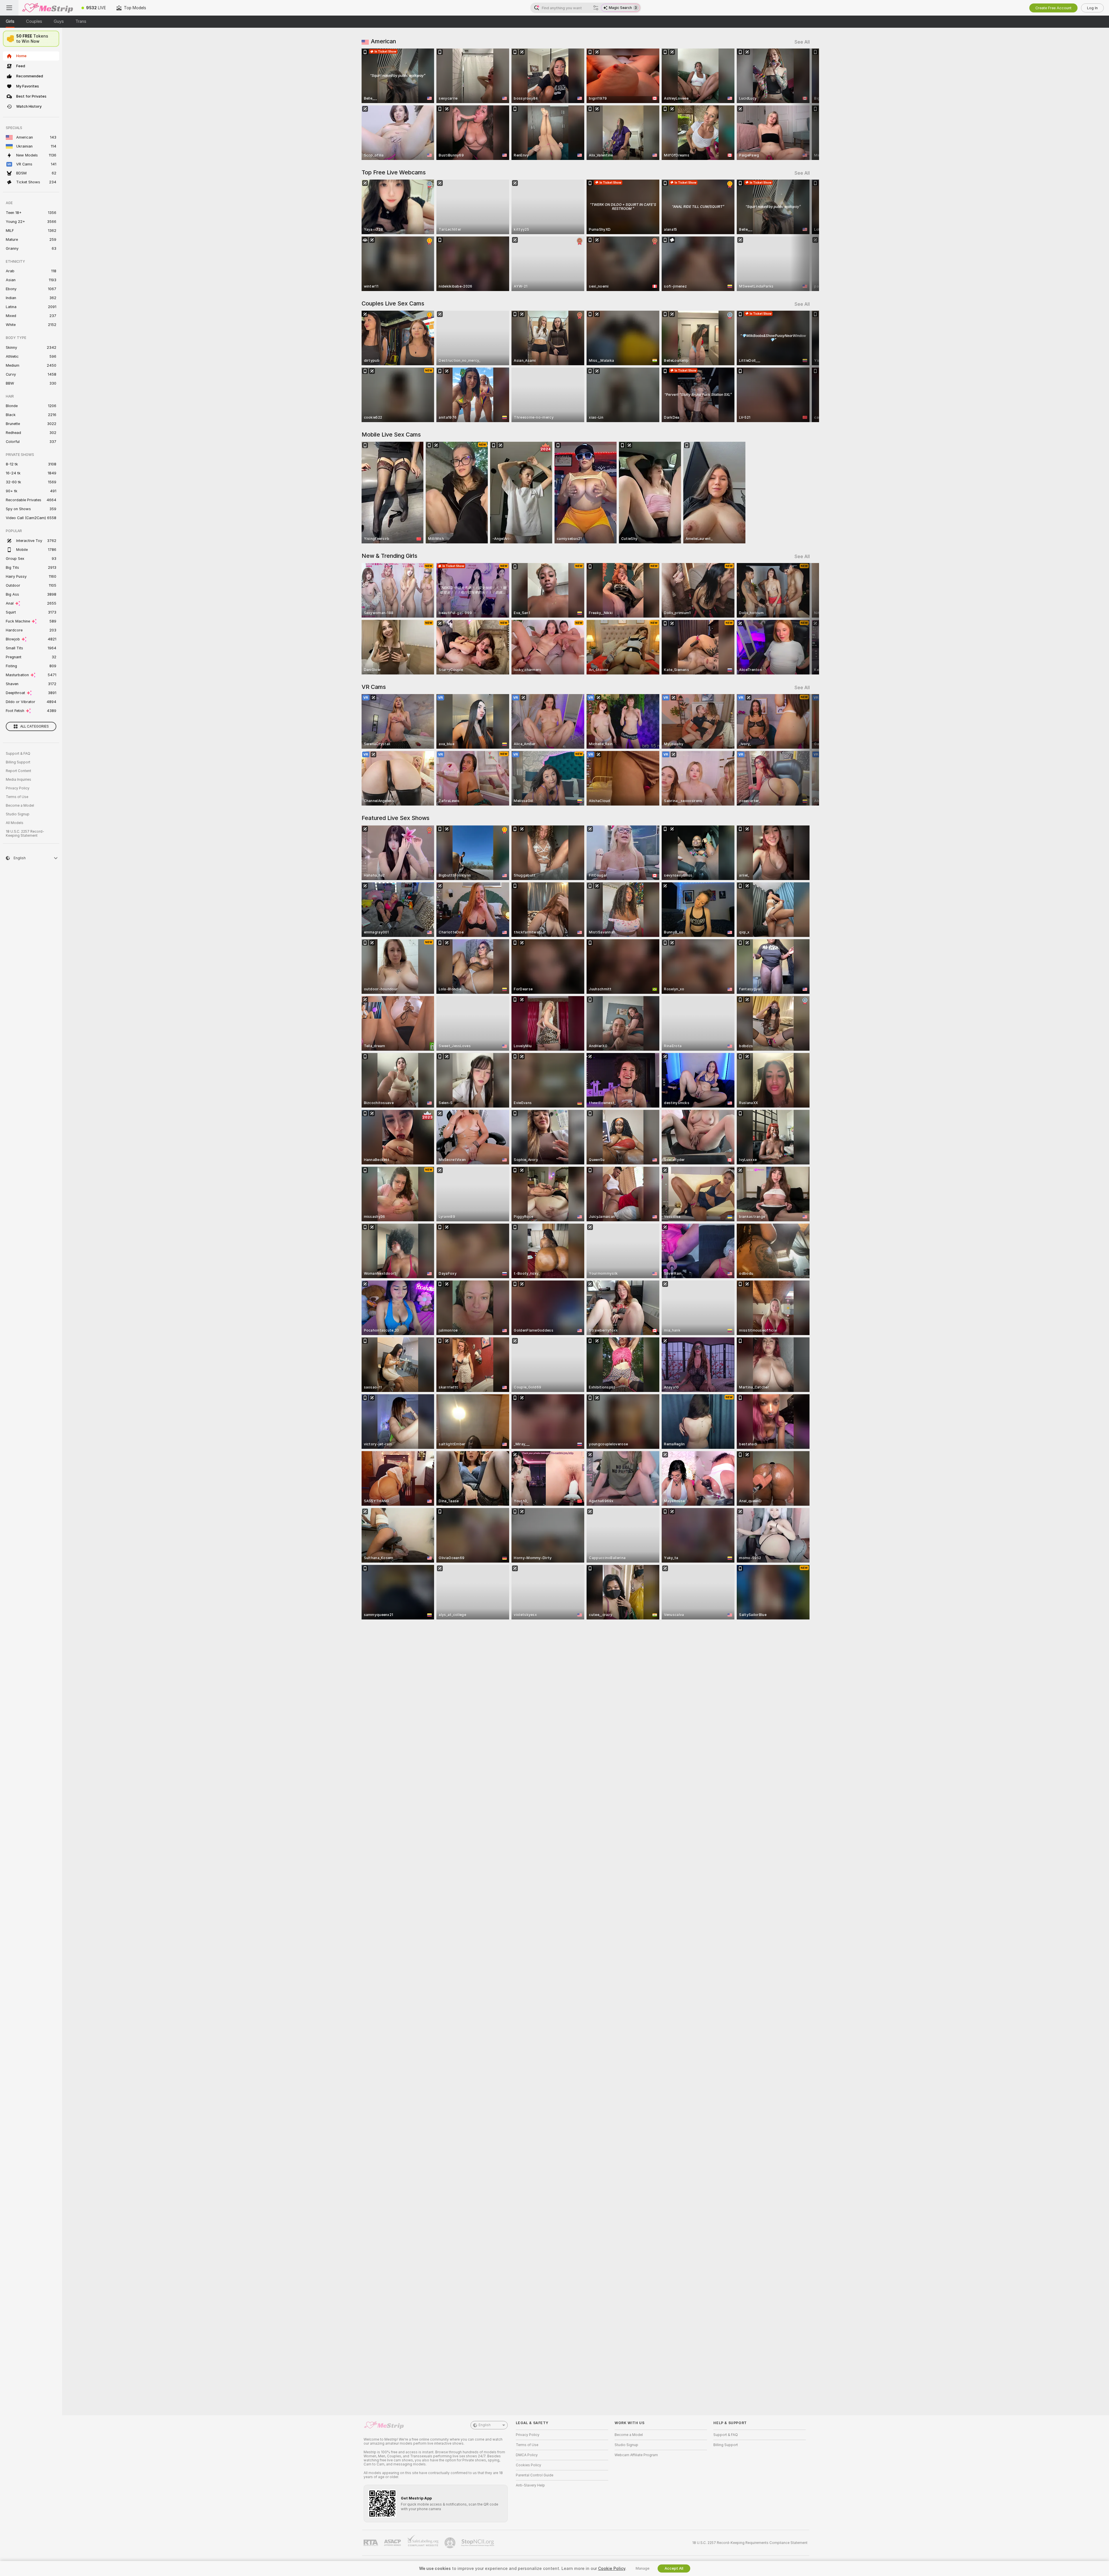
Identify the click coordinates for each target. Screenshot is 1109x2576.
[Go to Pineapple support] (451, 2543)
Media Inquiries (18, 780)
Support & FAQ (18, 754)
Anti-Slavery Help (530, 2485)
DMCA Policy (527, 2455)
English (485, 2425)
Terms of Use (17, 797)
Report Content (18, 771)
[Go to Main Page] (47, 8)
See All (802, 42)
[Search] (596, 8)
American (383, 41)
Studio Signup (18, 814)
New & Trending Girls (389, 556)
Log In (1092, 8)
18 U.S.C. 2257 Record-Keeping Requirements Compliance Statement (750, 2543)
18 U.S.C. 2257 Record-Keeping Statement (25, 834)
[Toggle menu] (9, 8)
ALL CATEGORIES (35, 726)
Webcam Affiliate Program (636, 2455)
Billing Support (18, 762)
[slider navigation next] (805, 104)
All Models (15, 823)
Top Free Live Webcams (394, 172)
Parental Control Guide (535, 2475)
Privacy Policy (18, 788)
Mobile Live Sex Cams (391, 435)
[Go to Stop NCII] (478, 2543)
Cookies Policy (529, 2465)
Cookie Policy (612, 2568)
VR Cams (374, 687)
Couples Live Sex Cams (393, 303)
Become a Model (20, 806)
